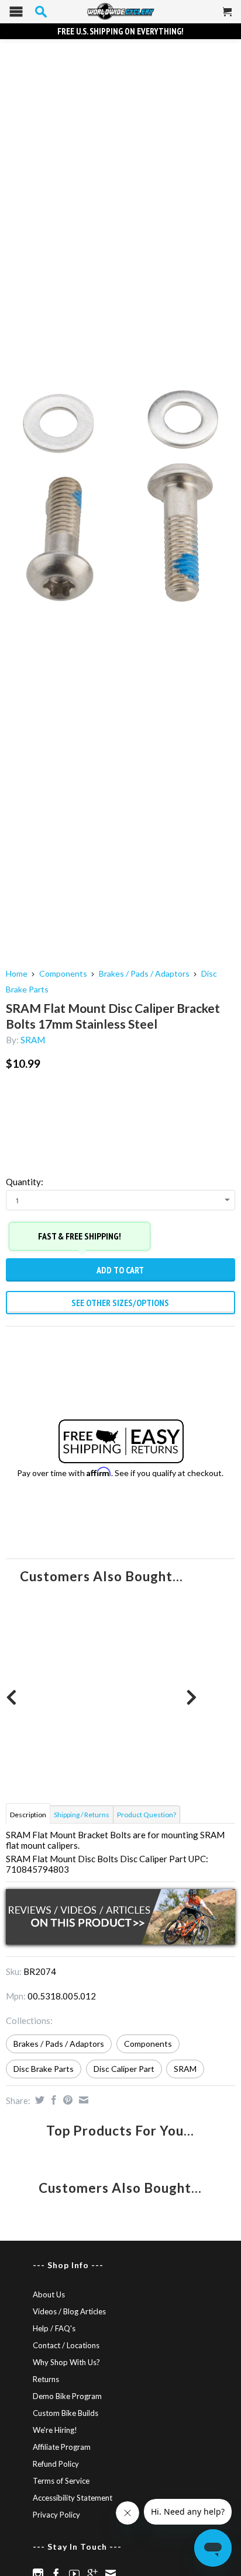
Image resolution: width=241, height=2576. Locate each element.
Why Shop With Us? (66, 2362)
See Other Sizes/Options (120, 1303)
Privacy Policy (56, 2515)
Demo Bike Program (67, 2396)
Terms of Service (61, 2481)
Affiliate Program (62, 2447)
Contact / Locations (66, 2345)
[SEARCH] (41, 12)
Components (63, 973)
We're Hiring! (55, 2430)
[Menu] (16, 14)
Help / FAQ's (54, 2328)
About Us (49, 2294)
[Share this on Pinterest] (66, 2100)
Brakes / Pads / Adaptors (144, 973)
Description (28, 1815)
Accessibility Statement (73, 2498)
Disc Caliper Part (124, 2069)
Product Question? (147, 1815)
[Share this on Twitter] (38, 2100)
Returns (46, 2379)
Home (17, 973)
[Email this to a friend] (82, 2100)
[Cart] (228, 16)
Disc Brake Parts (44, 2069)
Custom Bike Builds (66, 2413)
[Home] (120, 12)
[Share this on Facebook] (52, 2100)
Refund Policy (56, 2464)
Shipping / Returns (82, 1815)
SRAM (33, 1040)
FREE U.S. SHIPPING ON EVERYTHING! (120, 31)
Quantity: (25, 1182)
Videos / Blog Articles (69, 2311)
